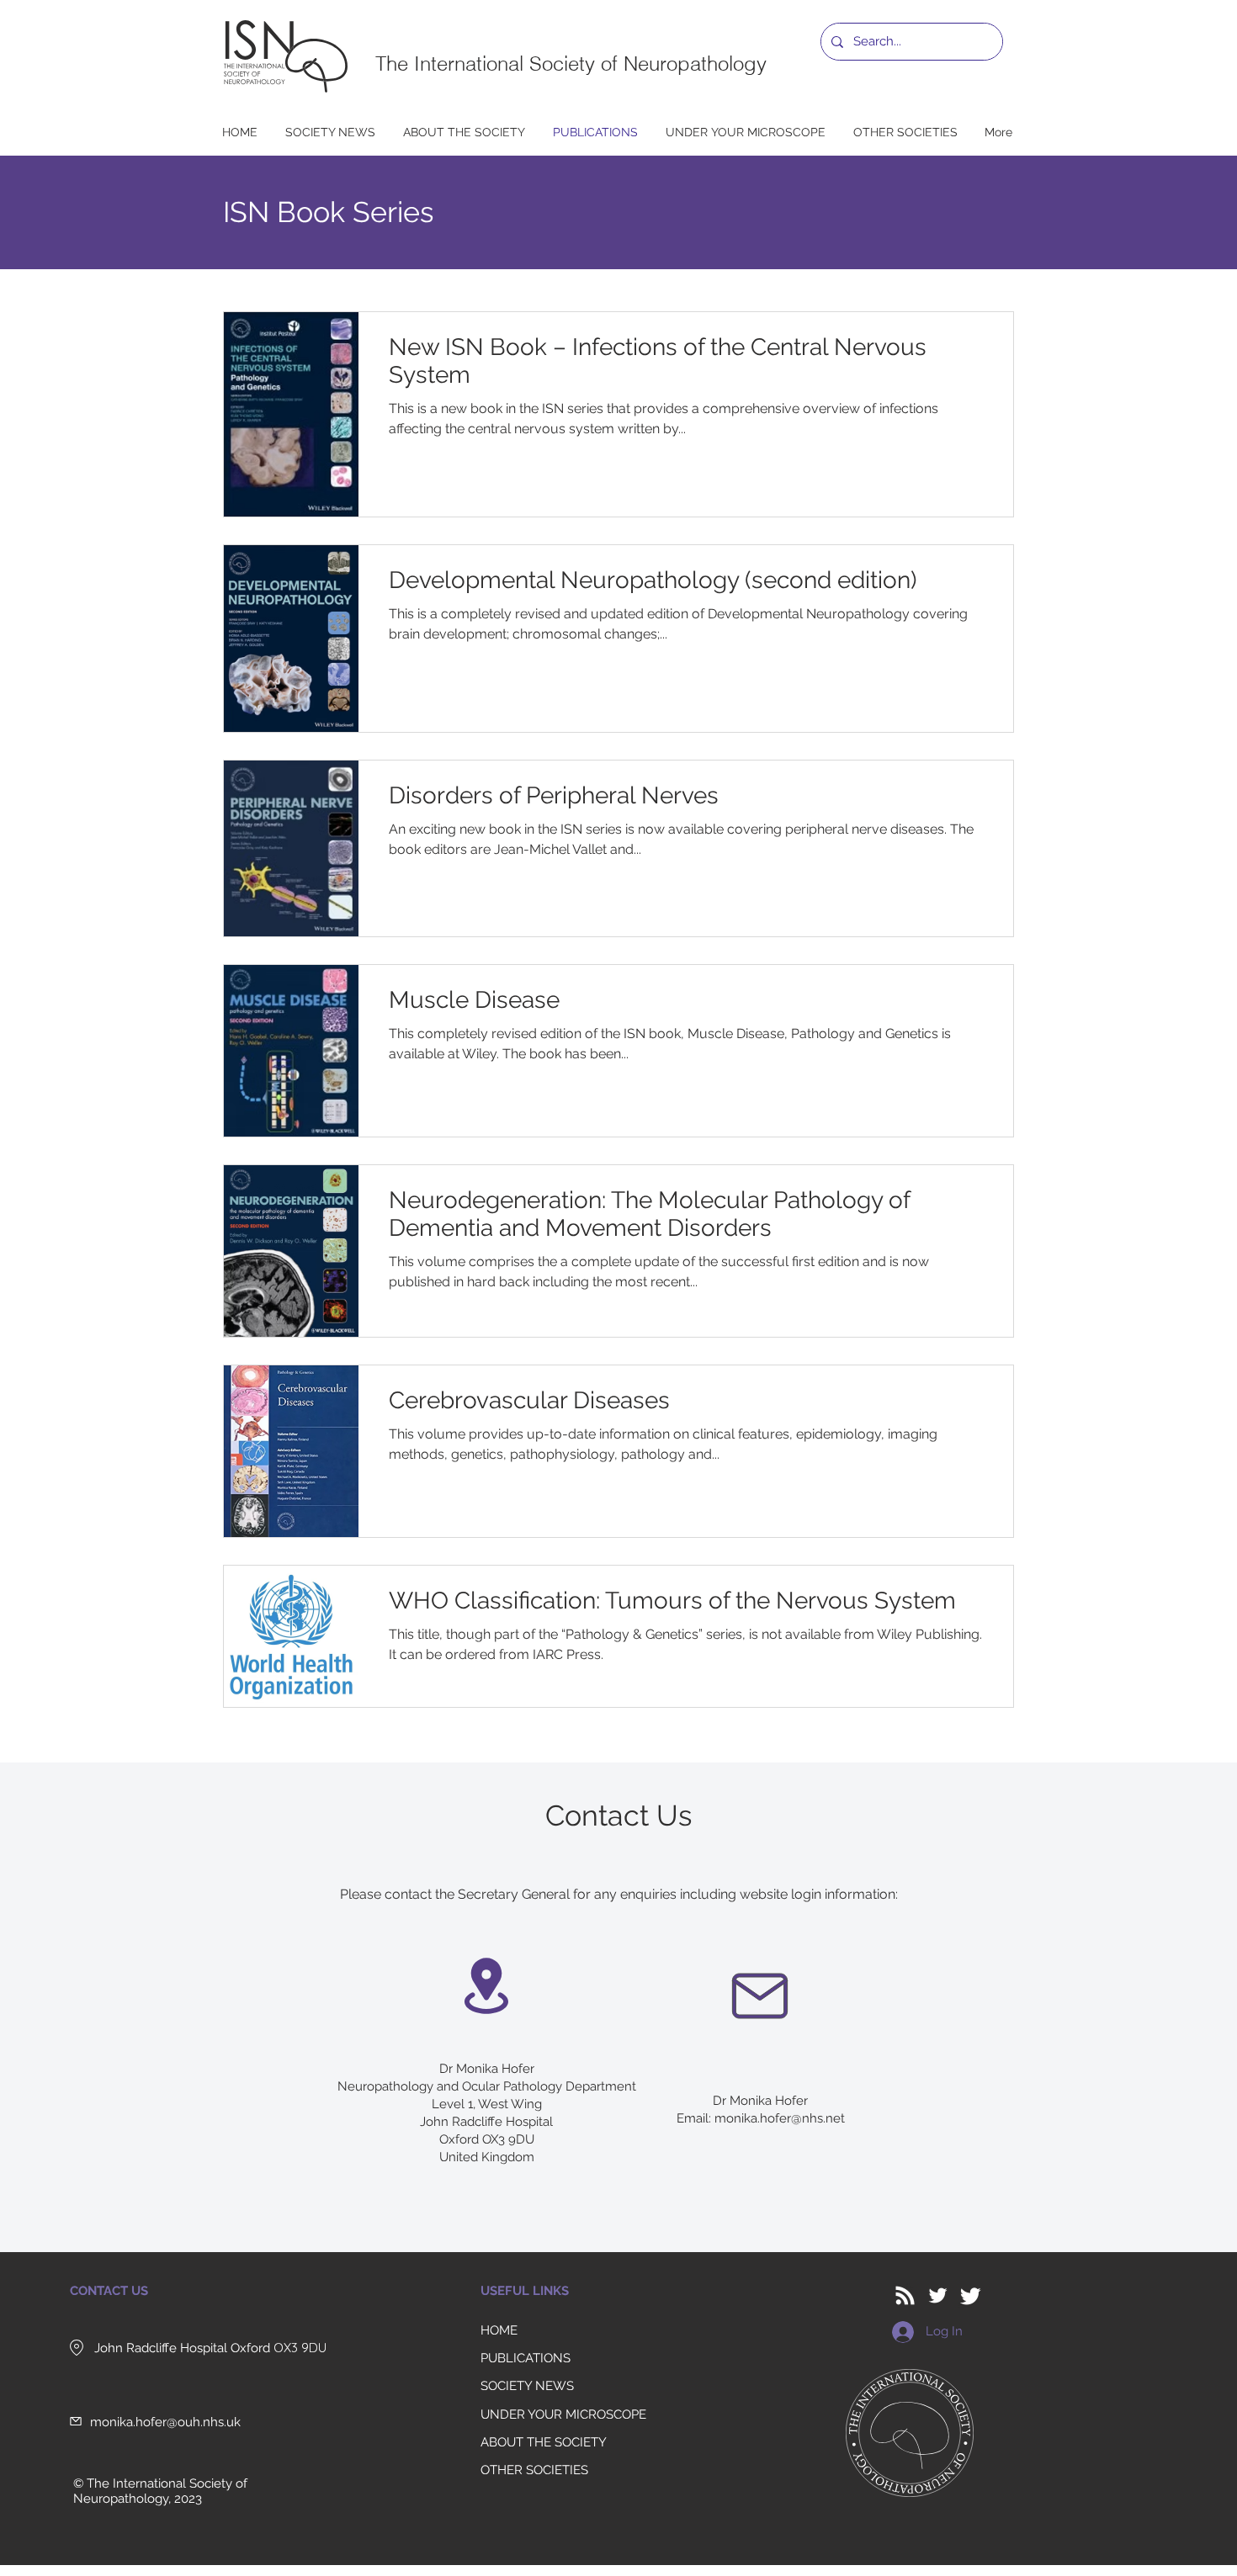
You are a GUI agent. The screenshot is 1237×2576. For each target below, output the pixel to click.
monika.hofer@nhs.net (780, 2118)
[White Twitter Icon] (938, 2295)
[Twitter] (971, 2295)
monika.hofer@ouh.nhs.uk (165, 2422)
